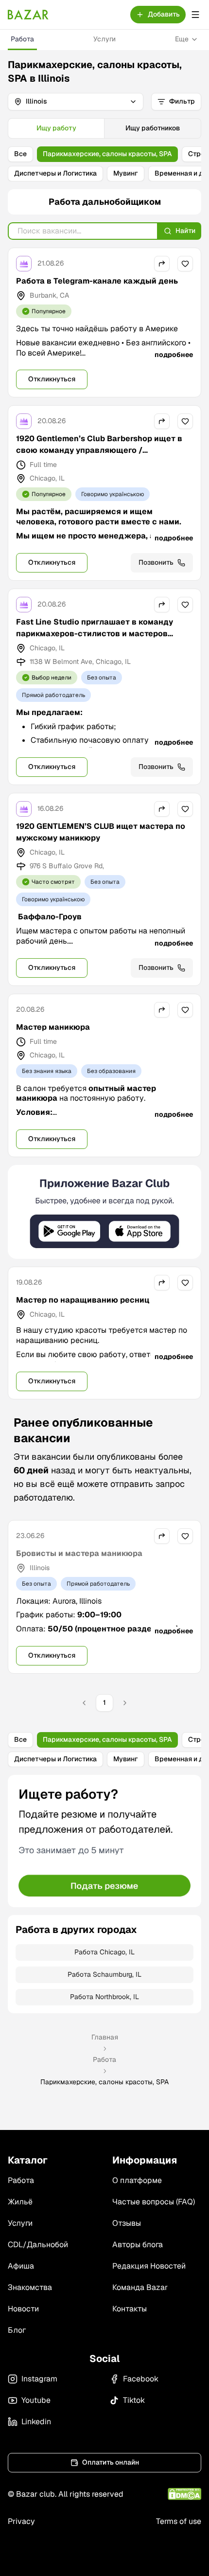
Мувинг (126, 173)
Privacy (21, 2521)
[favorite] (185, 264)
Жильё (20, 2202)
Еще (182, 39)
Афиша (21, 2266)
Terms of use (179, 2521)
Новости (23, 2309)
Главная (105, 2037)
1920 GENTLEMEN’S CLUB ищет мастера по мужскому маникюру (101, 832)
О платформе (137, 2180)
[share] (162, 264)
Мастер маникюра (53, 1027)
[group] (104, 128)
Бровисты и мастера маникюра (79, 1553)
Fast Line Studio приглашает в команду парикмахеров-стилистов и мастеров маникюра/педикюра (95, 634)
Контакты (130, 2309)
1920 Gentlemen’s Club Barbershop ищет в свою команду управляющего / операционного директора (99, 450)
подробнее (174, 355)
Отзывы (127, 2223)
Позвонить (156, 562)
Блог (17, 2330)
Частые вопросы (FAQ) (154, 2202)
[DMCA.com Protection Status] (184, 2494)
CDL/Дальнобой (38, 2245)
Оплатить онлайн (111, 2462)
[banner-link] (104, 1212)
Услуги (104, 39)
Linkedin (36, 2422)
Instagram (39, 2379)
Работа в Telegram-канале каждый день (97, 281)
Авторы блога (138, 2245)
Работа (22, 39)
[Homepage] (28, 15)
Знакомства (30, 2287)
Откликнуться (52, 379)
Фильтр (182, 101)
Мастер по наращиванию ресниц (83, 1300)
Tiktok (134, 2400)
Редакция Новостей (149, 2266)
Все (20, 154)
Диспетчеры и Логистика (55, 173)
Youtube (36, 2400)
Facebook (141, 2379)
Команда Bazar (140, 2287)
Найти (185, 231)
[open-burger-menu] (195, 15)
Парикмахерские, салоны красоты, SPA (107, 154)
